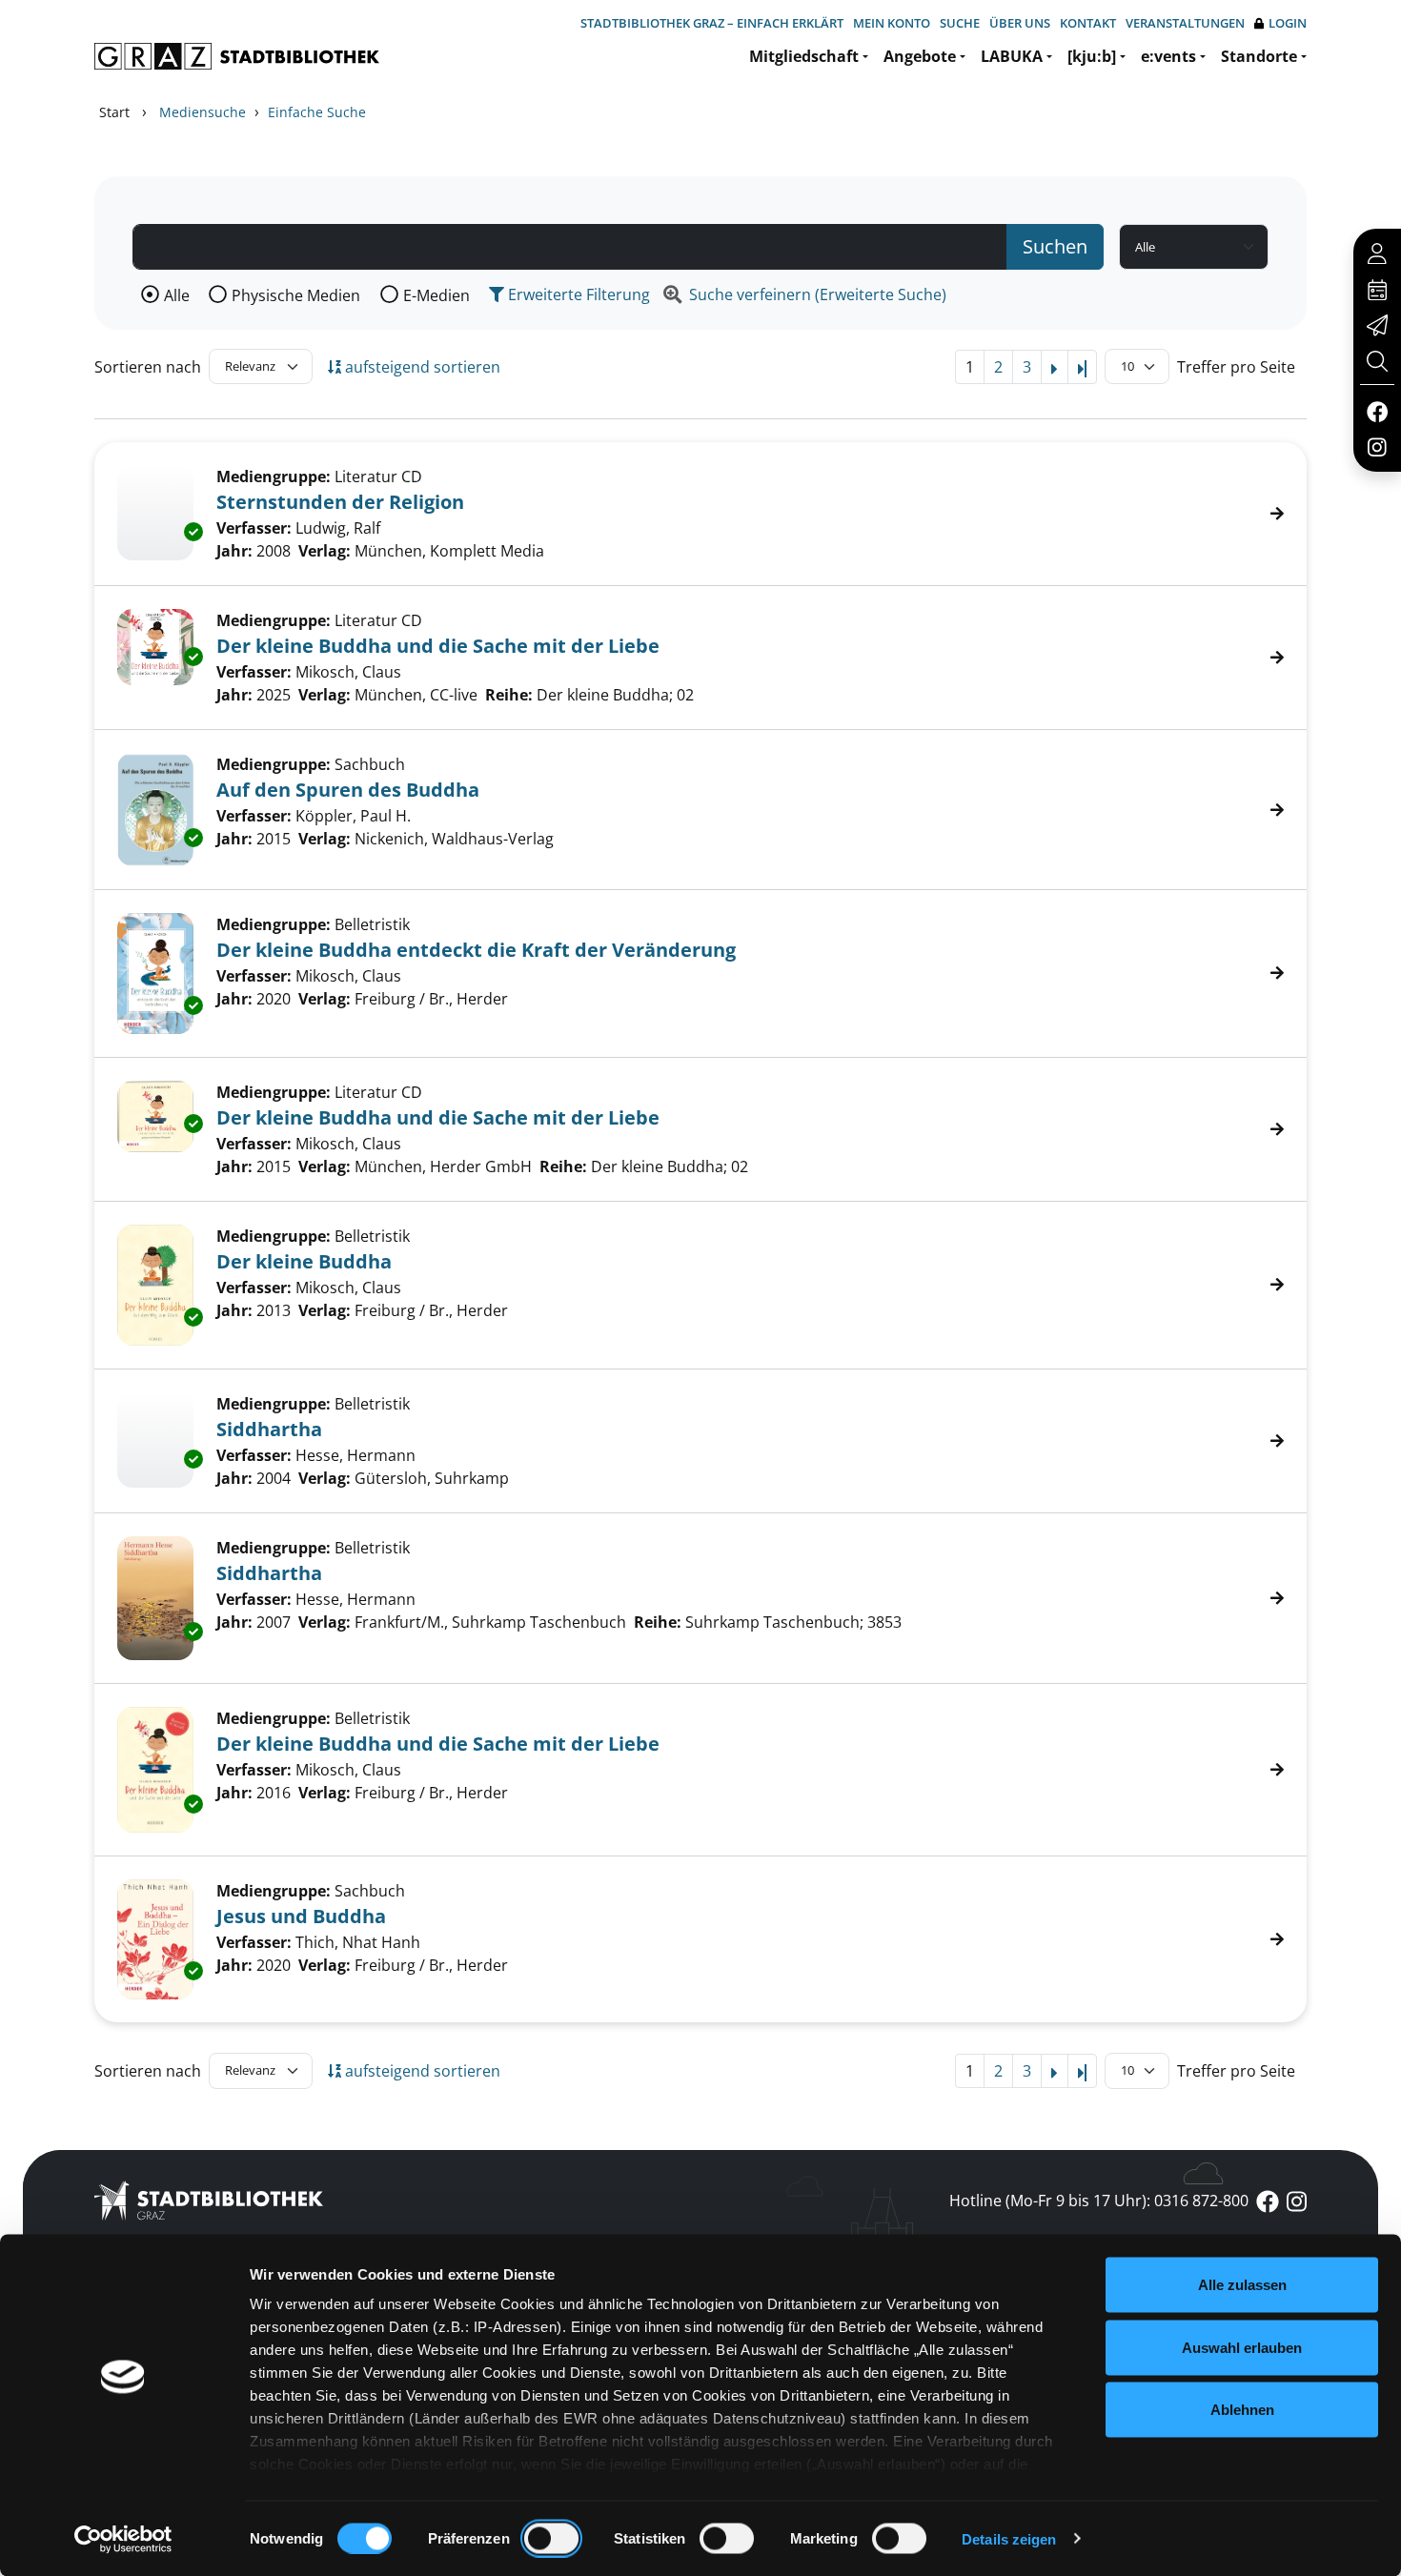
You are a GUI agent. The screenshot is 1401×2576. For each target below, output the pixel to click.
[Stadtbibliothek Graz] (237, 56)
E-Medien (437, 295)
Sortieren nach (148, 367)
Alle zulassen (1242, 2285)
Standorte (1259, 56)
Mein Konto (892, 23)
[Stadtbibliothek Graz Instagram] (1377, 446)
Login (1288, 23)
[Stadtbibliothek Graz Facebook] (1377, 411)
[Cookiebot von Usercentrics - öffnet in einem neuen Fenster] (123, 2539)
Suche (960, 23)
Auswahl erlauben (1242, 2347)
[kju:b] (1092, 56)
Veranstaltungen (1185, 23)
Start (114, 112)
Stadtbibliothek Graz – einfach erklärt (712, 23)
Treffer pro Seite (1236, 367)
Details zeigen (1009, 2538)
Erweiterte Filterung (577, 294)
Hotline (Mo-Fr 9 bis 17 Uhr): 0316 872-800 (1099, 2201)
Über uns (1020, 23)
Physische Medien (296, 295)
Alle (177, 295)
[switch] (551, 2538)
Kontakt (1088, 23)
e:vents (1168, 56)
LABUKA (1012, 56)
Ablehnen (1242, 2410)
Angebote (920, 56)
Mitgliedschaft (804, 56)
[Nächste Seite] (1055, 367)
